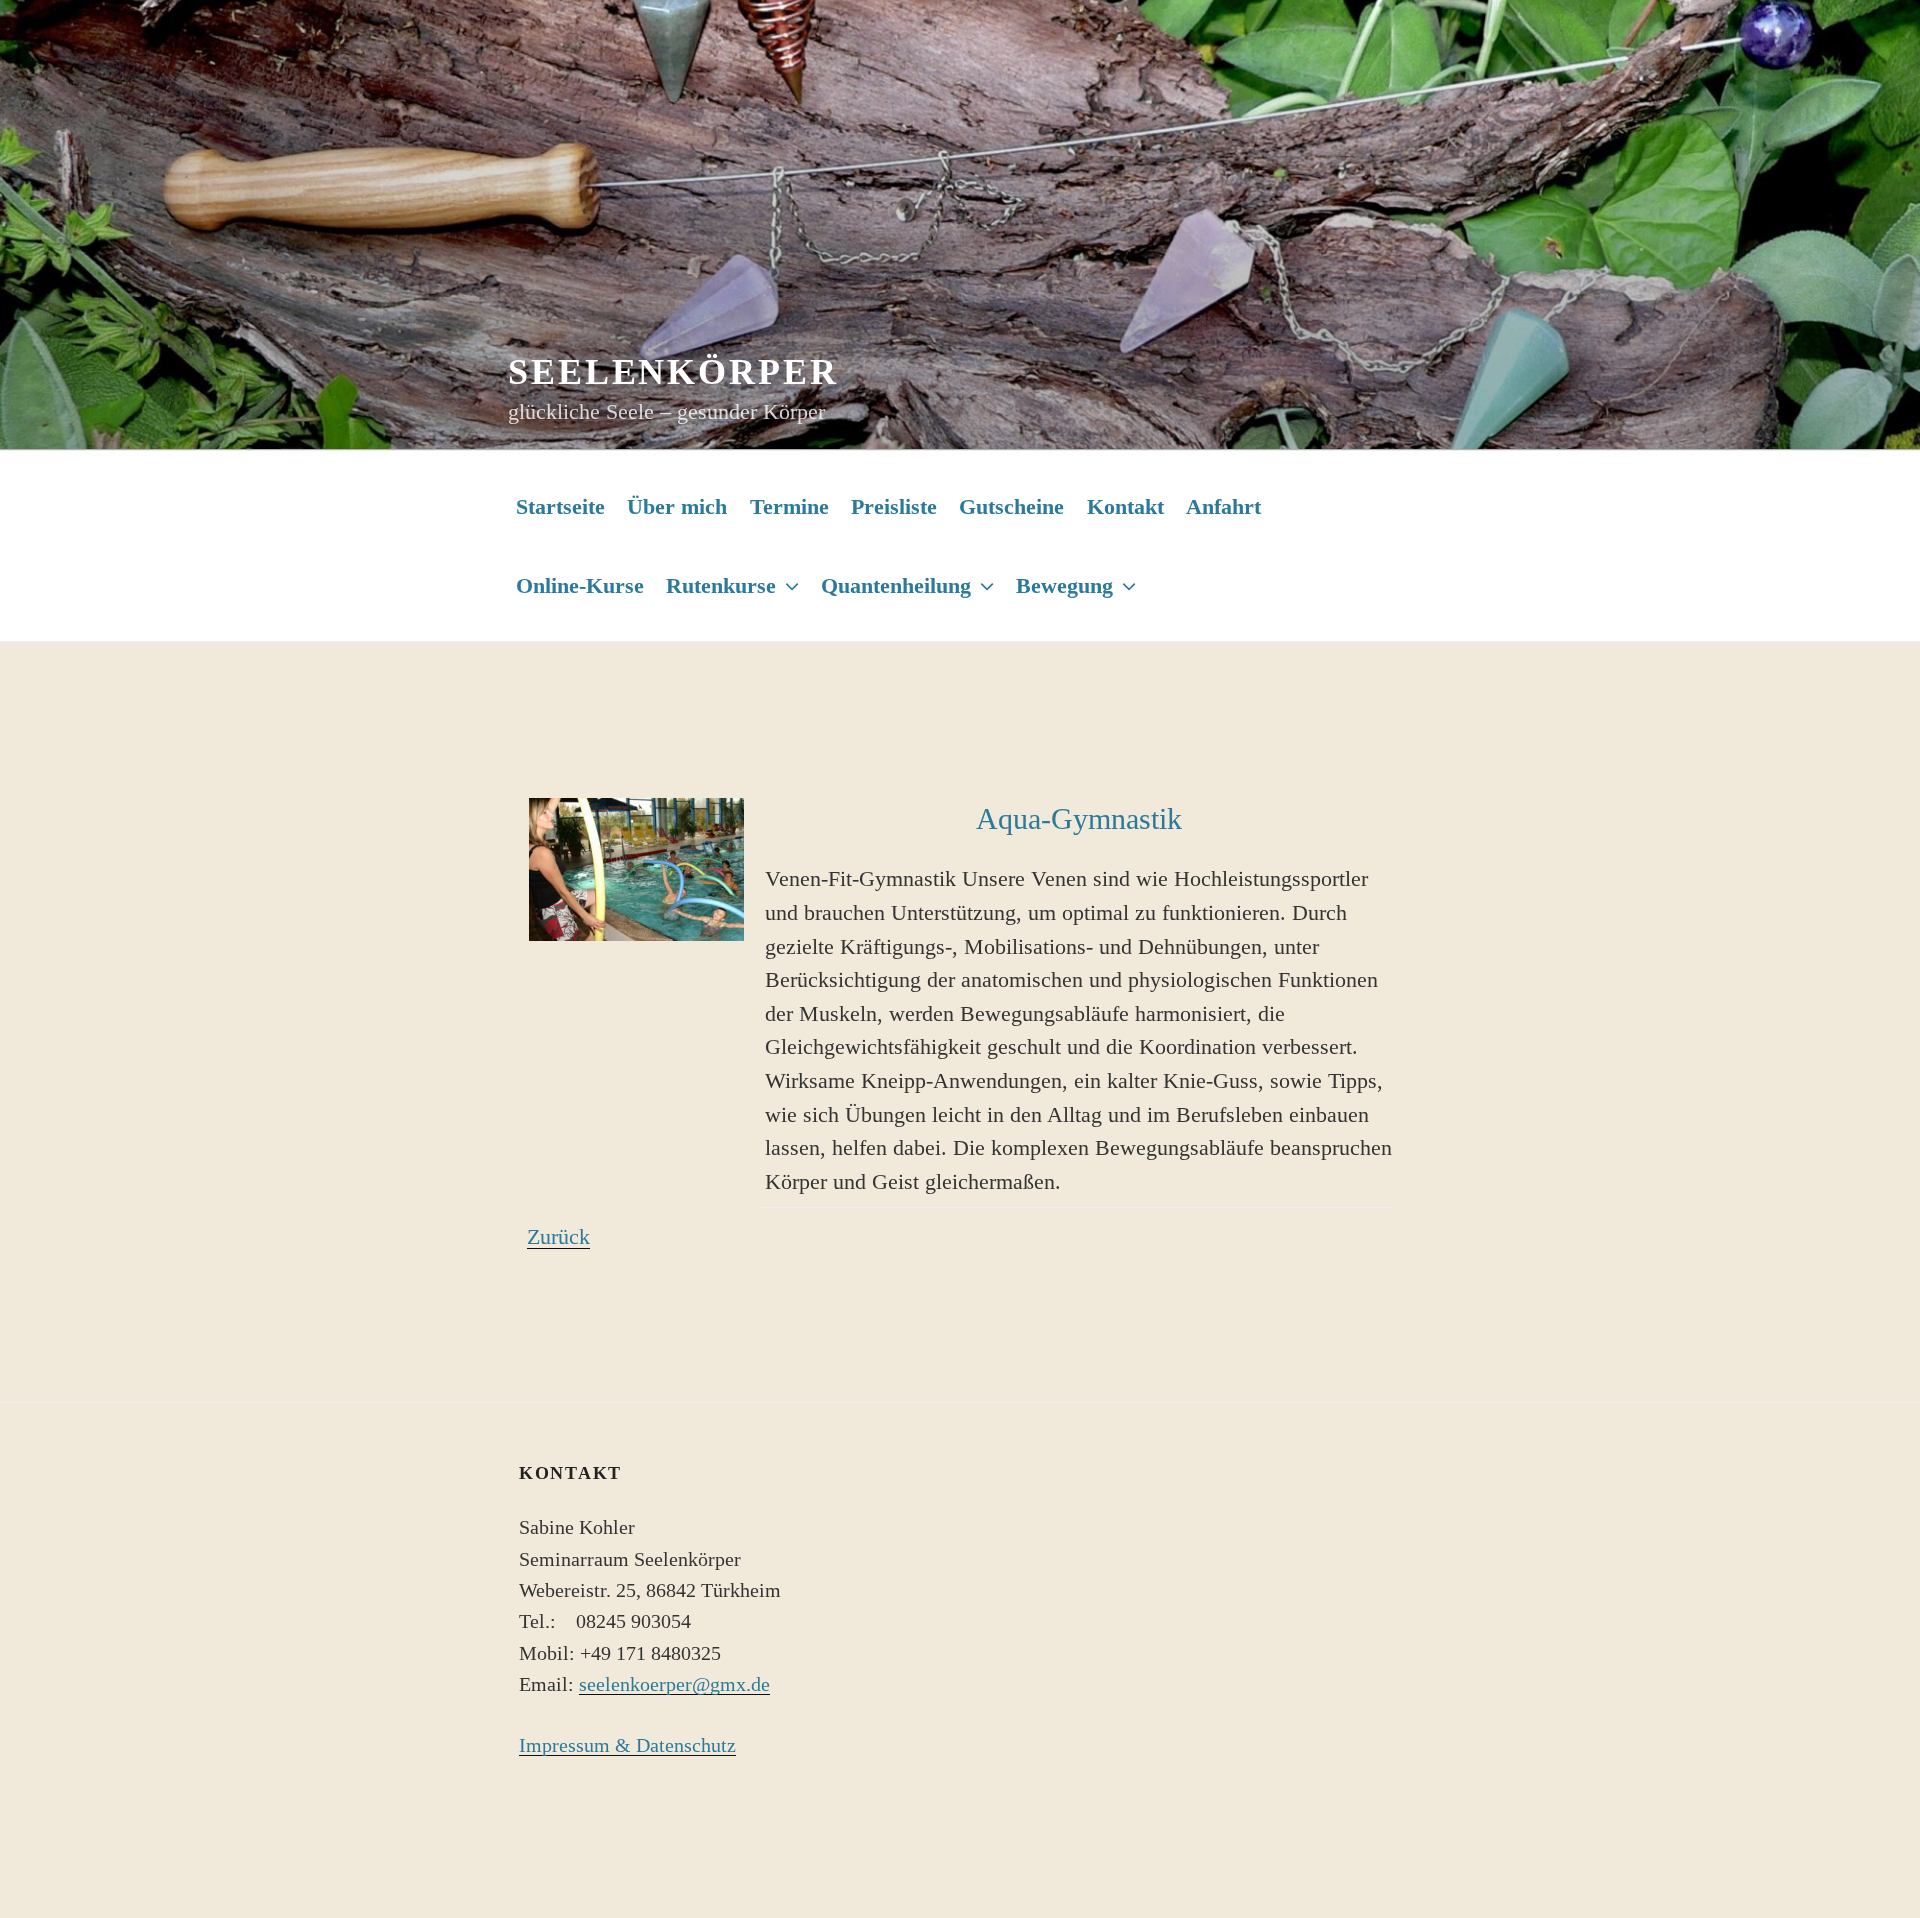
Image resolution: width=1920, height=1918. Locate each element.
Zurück (558, 1236)
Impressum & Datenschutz (627, 1745)
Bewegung (1064, 585)
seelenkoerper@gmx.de (674, 1684)
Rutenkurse (721, 585)
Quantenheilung (896, 585)
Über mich (677, 506)
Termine (789, 506)
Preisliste (894, 506)
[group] (1079, 819)
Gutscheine (1011, 506)
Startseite (560, 506)
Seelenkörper (673, 372)
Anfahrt (1223, 506)
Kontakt (1125, 506)
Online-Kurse (580, 585)
